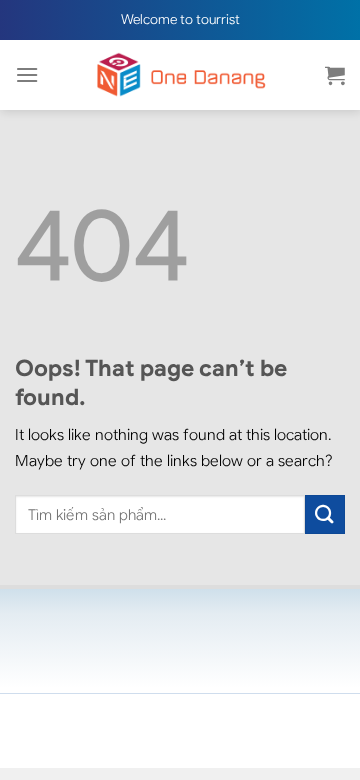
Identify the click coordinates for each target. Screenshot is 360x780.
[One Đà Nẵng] (180, 75)
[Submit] (325, 514)
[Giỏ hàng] (335, 75)
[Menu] (27, 74)
